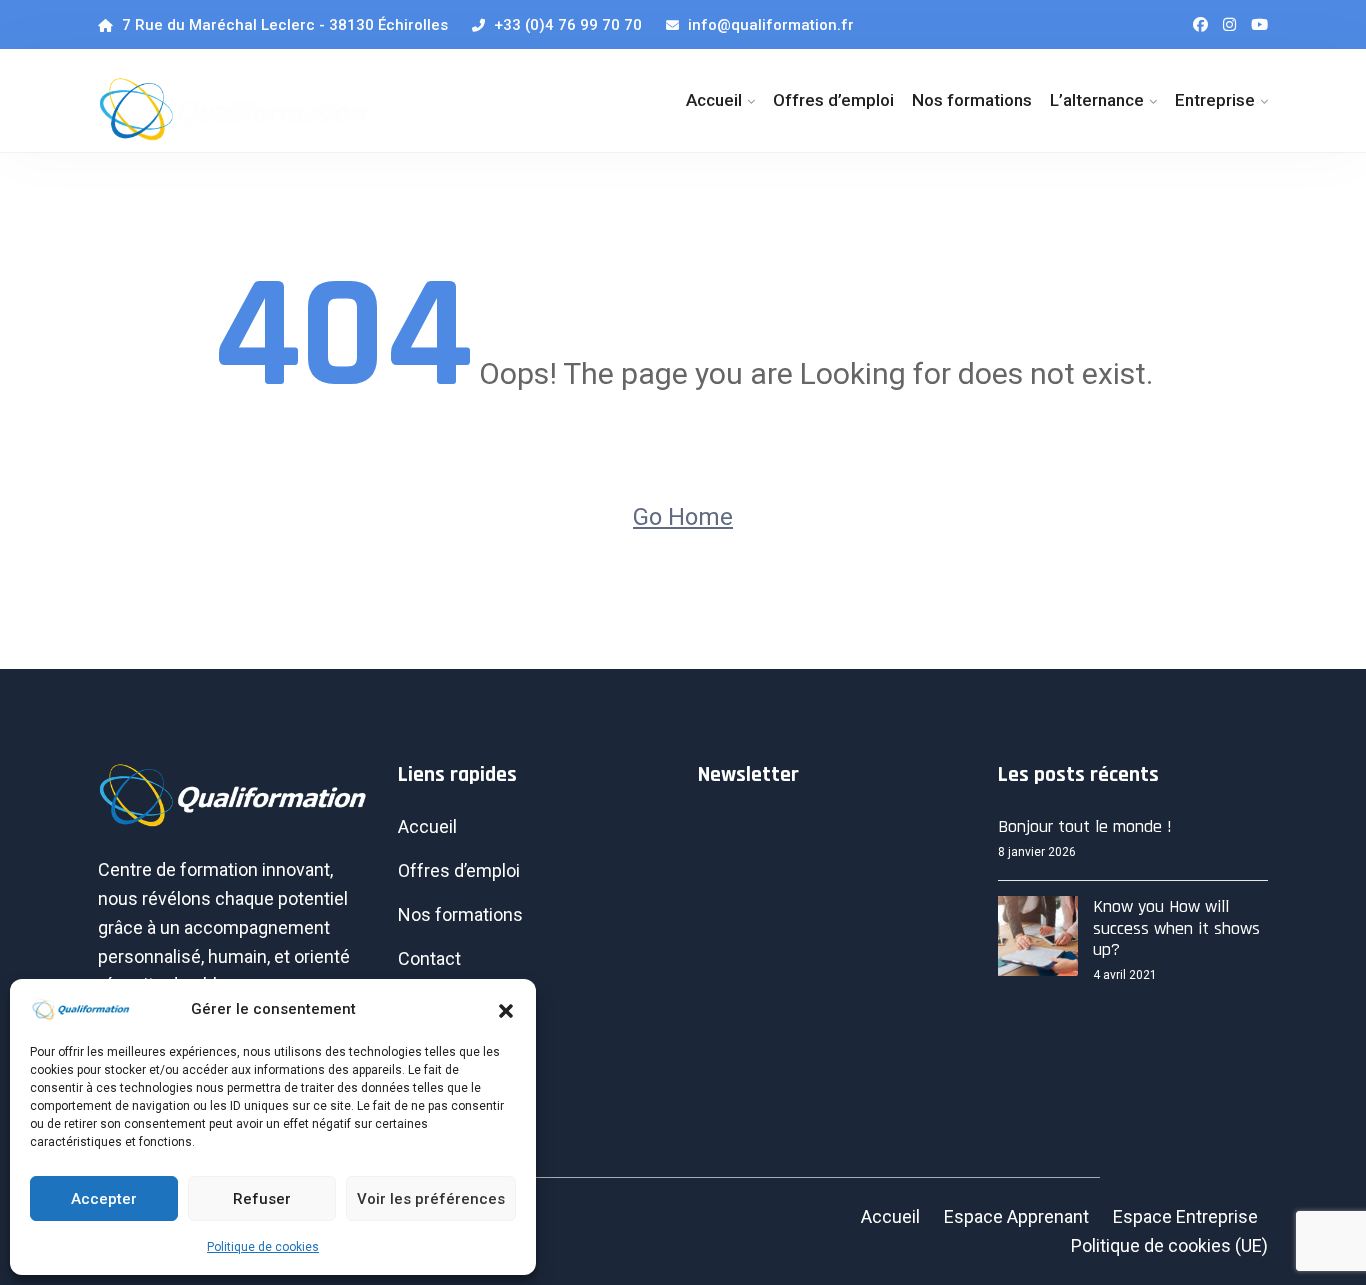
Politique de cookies (263, 1247)
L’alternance (1097, 100)
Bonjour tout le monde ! (1085, 827)
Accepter (104, 1199)
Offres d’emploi (833, 100)
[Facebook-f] (1200, 25)
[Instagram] (1229, 25)
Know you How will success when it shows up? (1176, 928)
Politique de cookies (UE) (1169, 1245)
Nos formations (972, 100)
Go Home (683, 517)
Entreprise (1215, 100)
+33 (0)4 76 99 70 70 (566, 25)
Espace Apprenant (1016, 1216)
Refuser (262, 1199)
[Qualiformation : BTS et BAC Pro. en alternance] (233, 109)
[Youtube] (1259, 25)
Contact (429, 958)
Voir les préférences (431, 1199)
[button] (506, 1009)
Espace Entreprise (1185, 1216)
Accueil (714, 100)
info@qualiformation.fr (769, 25)
